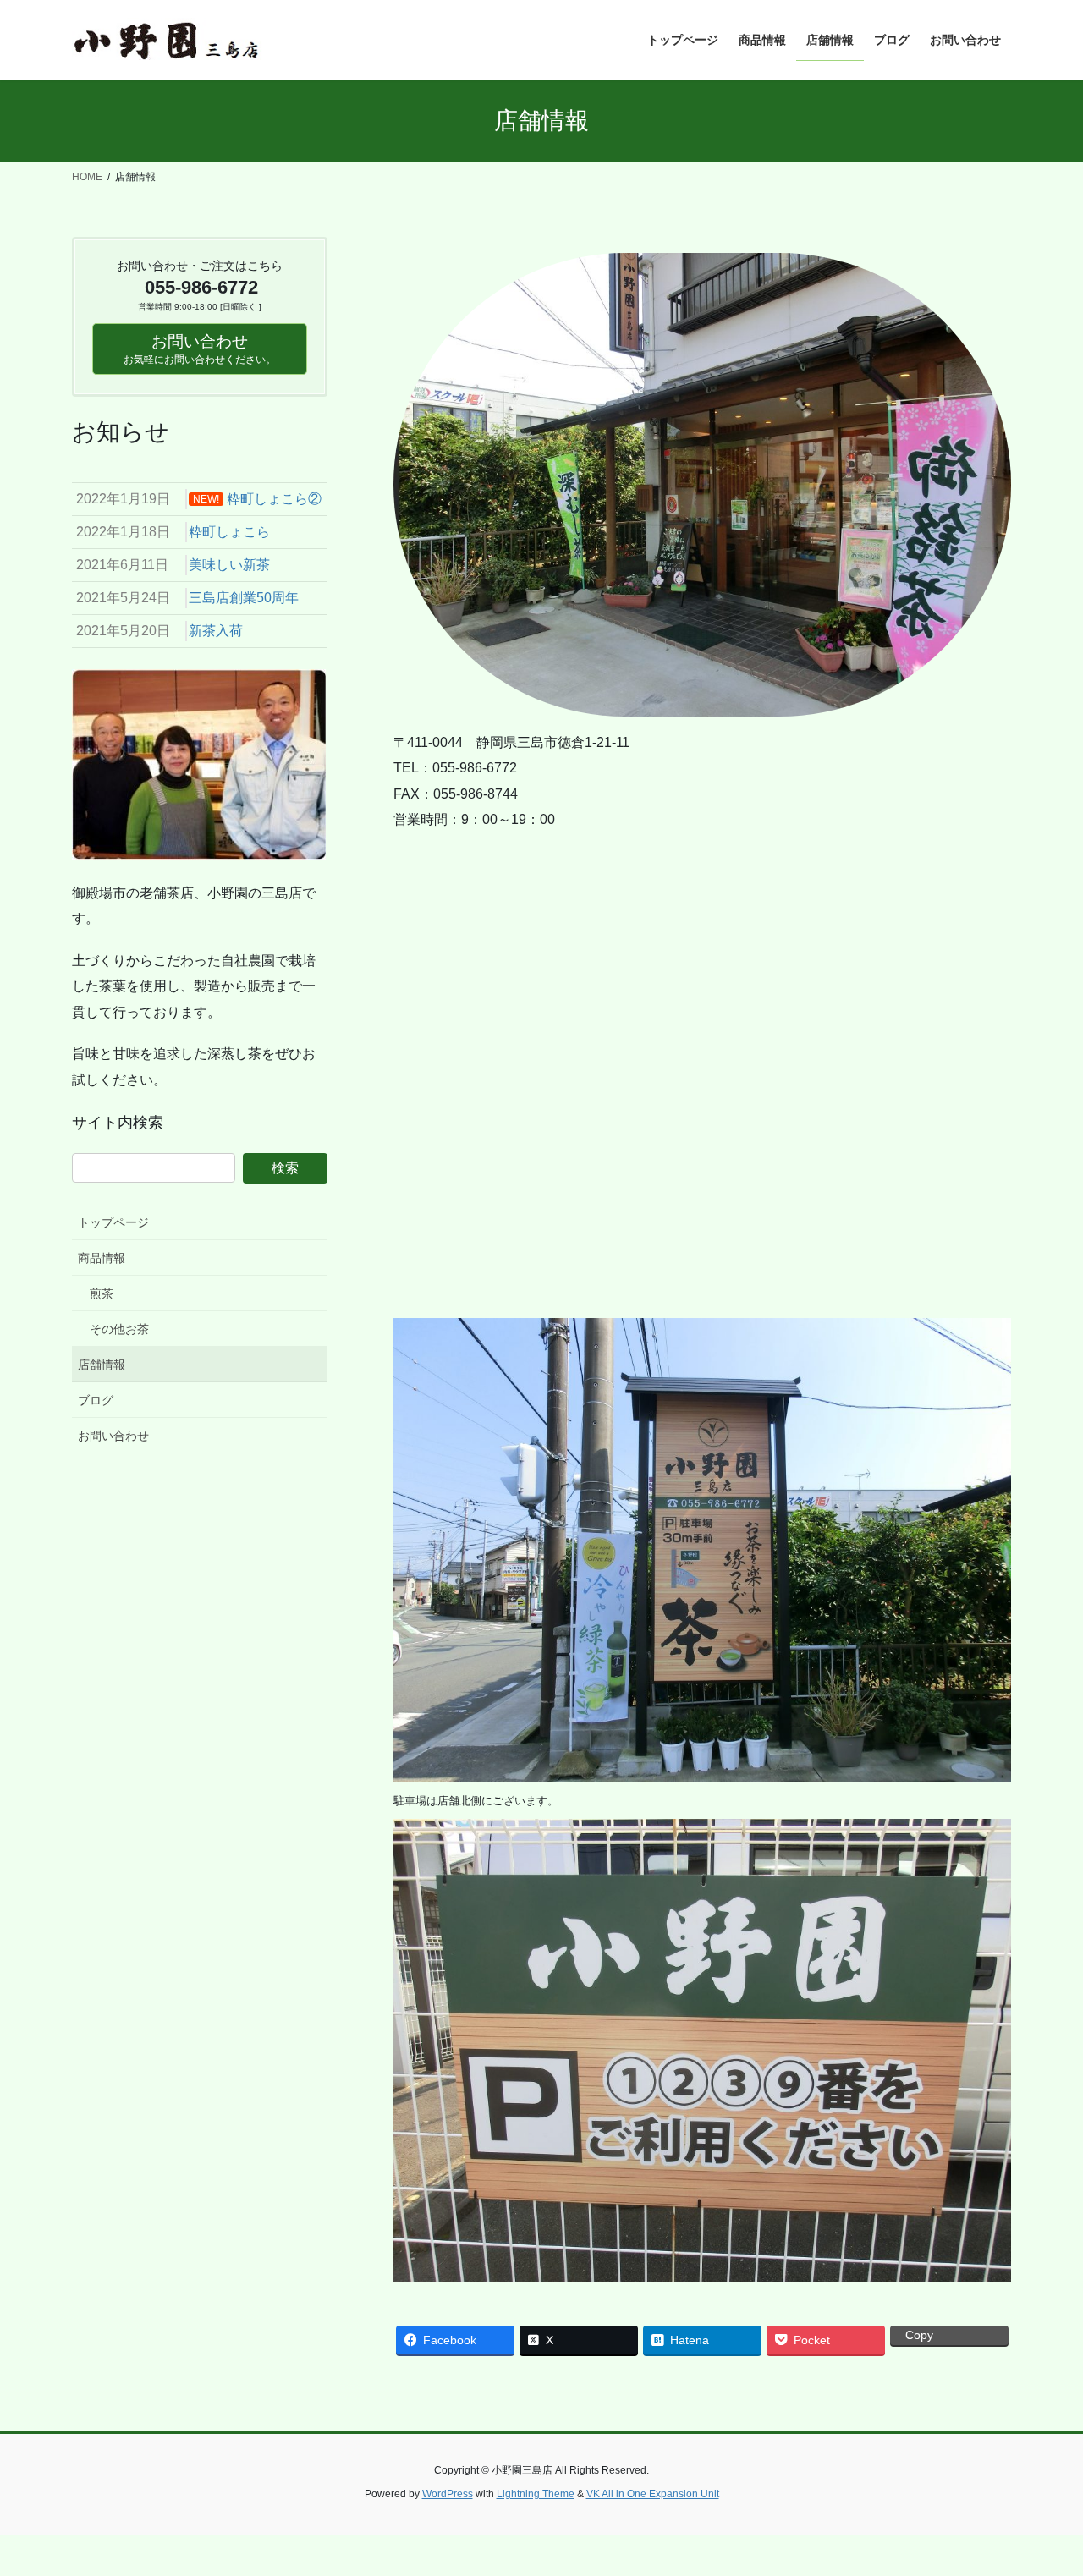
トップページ (113, 1222)
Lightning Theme (536, 2494)
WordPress (448, 2494)
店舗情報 (102, 1365)
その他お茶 (119, 1329)
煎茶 (102, 1293)
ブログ (96, 1400)
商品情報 (102, 1258)
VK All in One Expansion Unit (653, 2494)
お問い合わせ (113, 1436)
